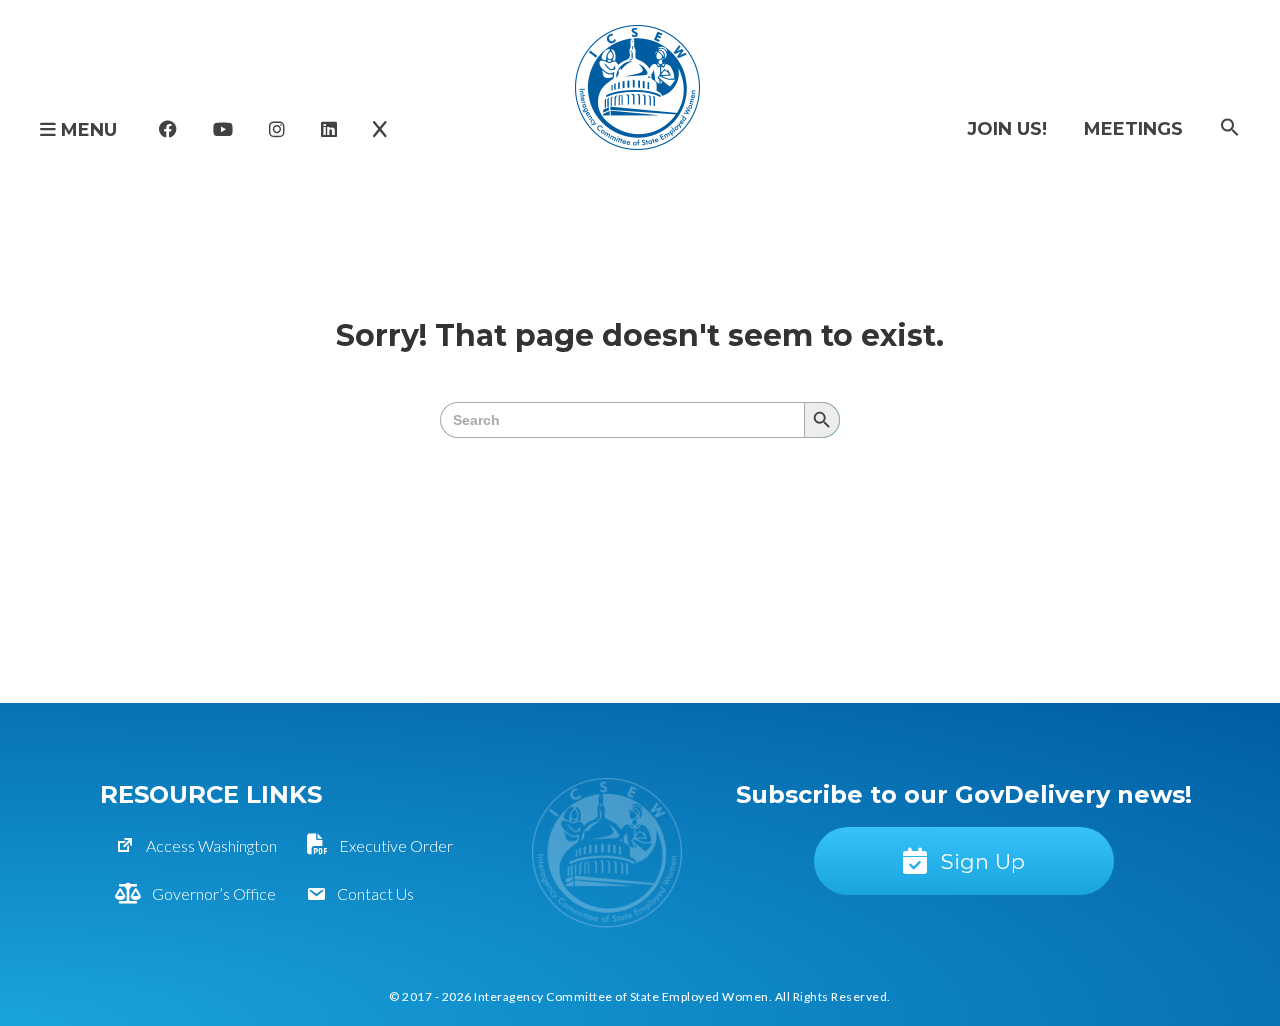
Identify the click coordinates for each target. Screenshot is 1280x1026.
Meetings (1133, 129)
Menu (86, 130)
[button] (1230, 128)
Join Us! (1007, 129)
